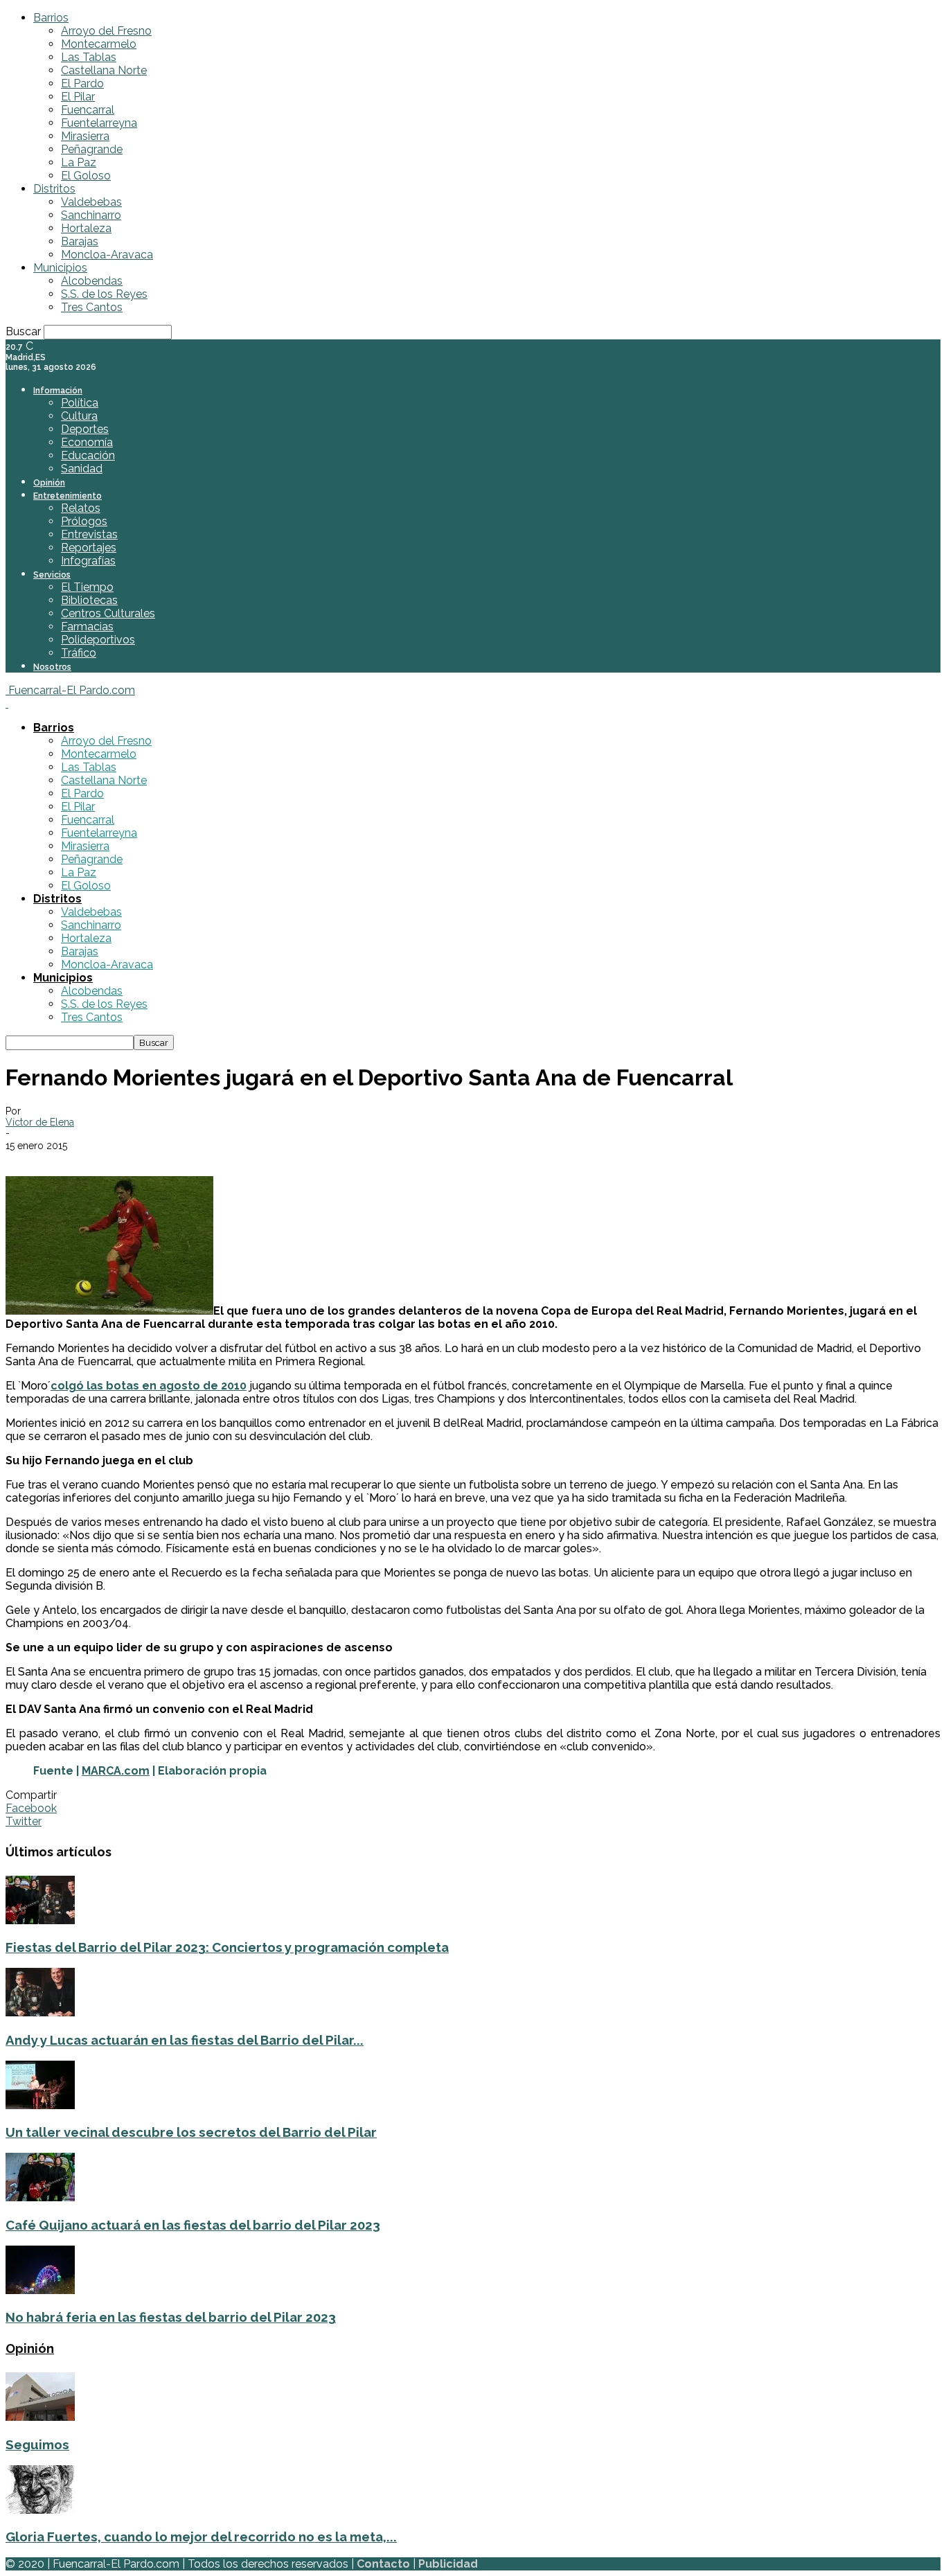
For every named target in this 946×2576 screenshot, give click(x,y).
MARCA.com (116, 1771)
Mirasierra (85, 136)
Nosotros (52, 667)
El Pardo (82, 83)
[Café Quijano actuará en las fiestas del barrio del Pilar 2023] (40, 2197)
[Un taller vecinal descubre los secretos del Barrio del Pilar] (40, 2105)
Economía (87, 442)
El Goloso (86, 176)
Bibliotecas (89, 600)
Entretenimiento (68, 496)
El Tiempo (87, 587)
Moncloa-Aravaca (107, 255)
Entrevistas (89, 534)
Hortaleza (86, 228)
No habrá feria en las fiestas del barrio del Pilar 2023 (171, 2317)
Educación (88, 455)
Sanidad (82, 469)
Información (58, 391)
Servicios (52, 575)
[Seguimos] (40, 2417)
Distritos (54, 189)
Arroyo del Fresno (106, 31)
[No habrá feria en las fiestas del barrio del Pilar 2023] (40, 2290)
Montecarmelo (99, 44)
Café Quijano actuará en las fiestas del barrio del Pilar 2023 (193, 2225)
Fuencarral (88, 110)
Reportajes (89, 548)
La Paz (79, 162)
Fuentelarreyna (99, 123)
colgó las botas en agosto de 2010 (149, 1386)
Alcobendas (92, 281)
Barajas (80, 241)
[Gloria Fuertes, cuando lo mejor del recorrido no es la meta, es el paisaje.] (40, 2510)
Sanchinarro (91, 215)
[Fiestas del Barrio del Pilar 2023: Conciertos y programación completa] (40, 1920)
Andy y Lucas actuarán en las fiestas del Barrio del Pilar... (185, 2040)
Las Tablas (89, 57)
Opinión (49, 483)
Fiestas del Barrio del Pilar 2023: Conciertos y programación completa (227, 1947)
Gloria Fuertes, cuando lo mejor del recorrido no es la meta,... (201, 2537)
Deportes (85, 429)
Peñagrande (92, 149)
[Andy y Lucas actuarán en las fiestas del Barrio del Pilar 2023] (40, 2013)
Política (80, 403)
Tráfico (79, 653)
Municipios (60, 268)
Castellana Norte (104, 70)
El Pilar (78, 97)
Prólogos (84, 521)
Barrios (51, 18)
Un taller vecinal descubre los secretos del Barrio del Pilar (191, 2132)
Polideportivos (98, 640)
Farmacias (87, 627)
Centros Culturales (108, 613)
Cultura (79, 416)
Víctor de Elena (40, 1122)
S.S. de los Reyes (104, 294)
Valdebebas (91, 202)
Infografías (88, 561)
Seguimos (37, 2444)
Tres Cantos (92, 307)
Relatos (81, 508)
